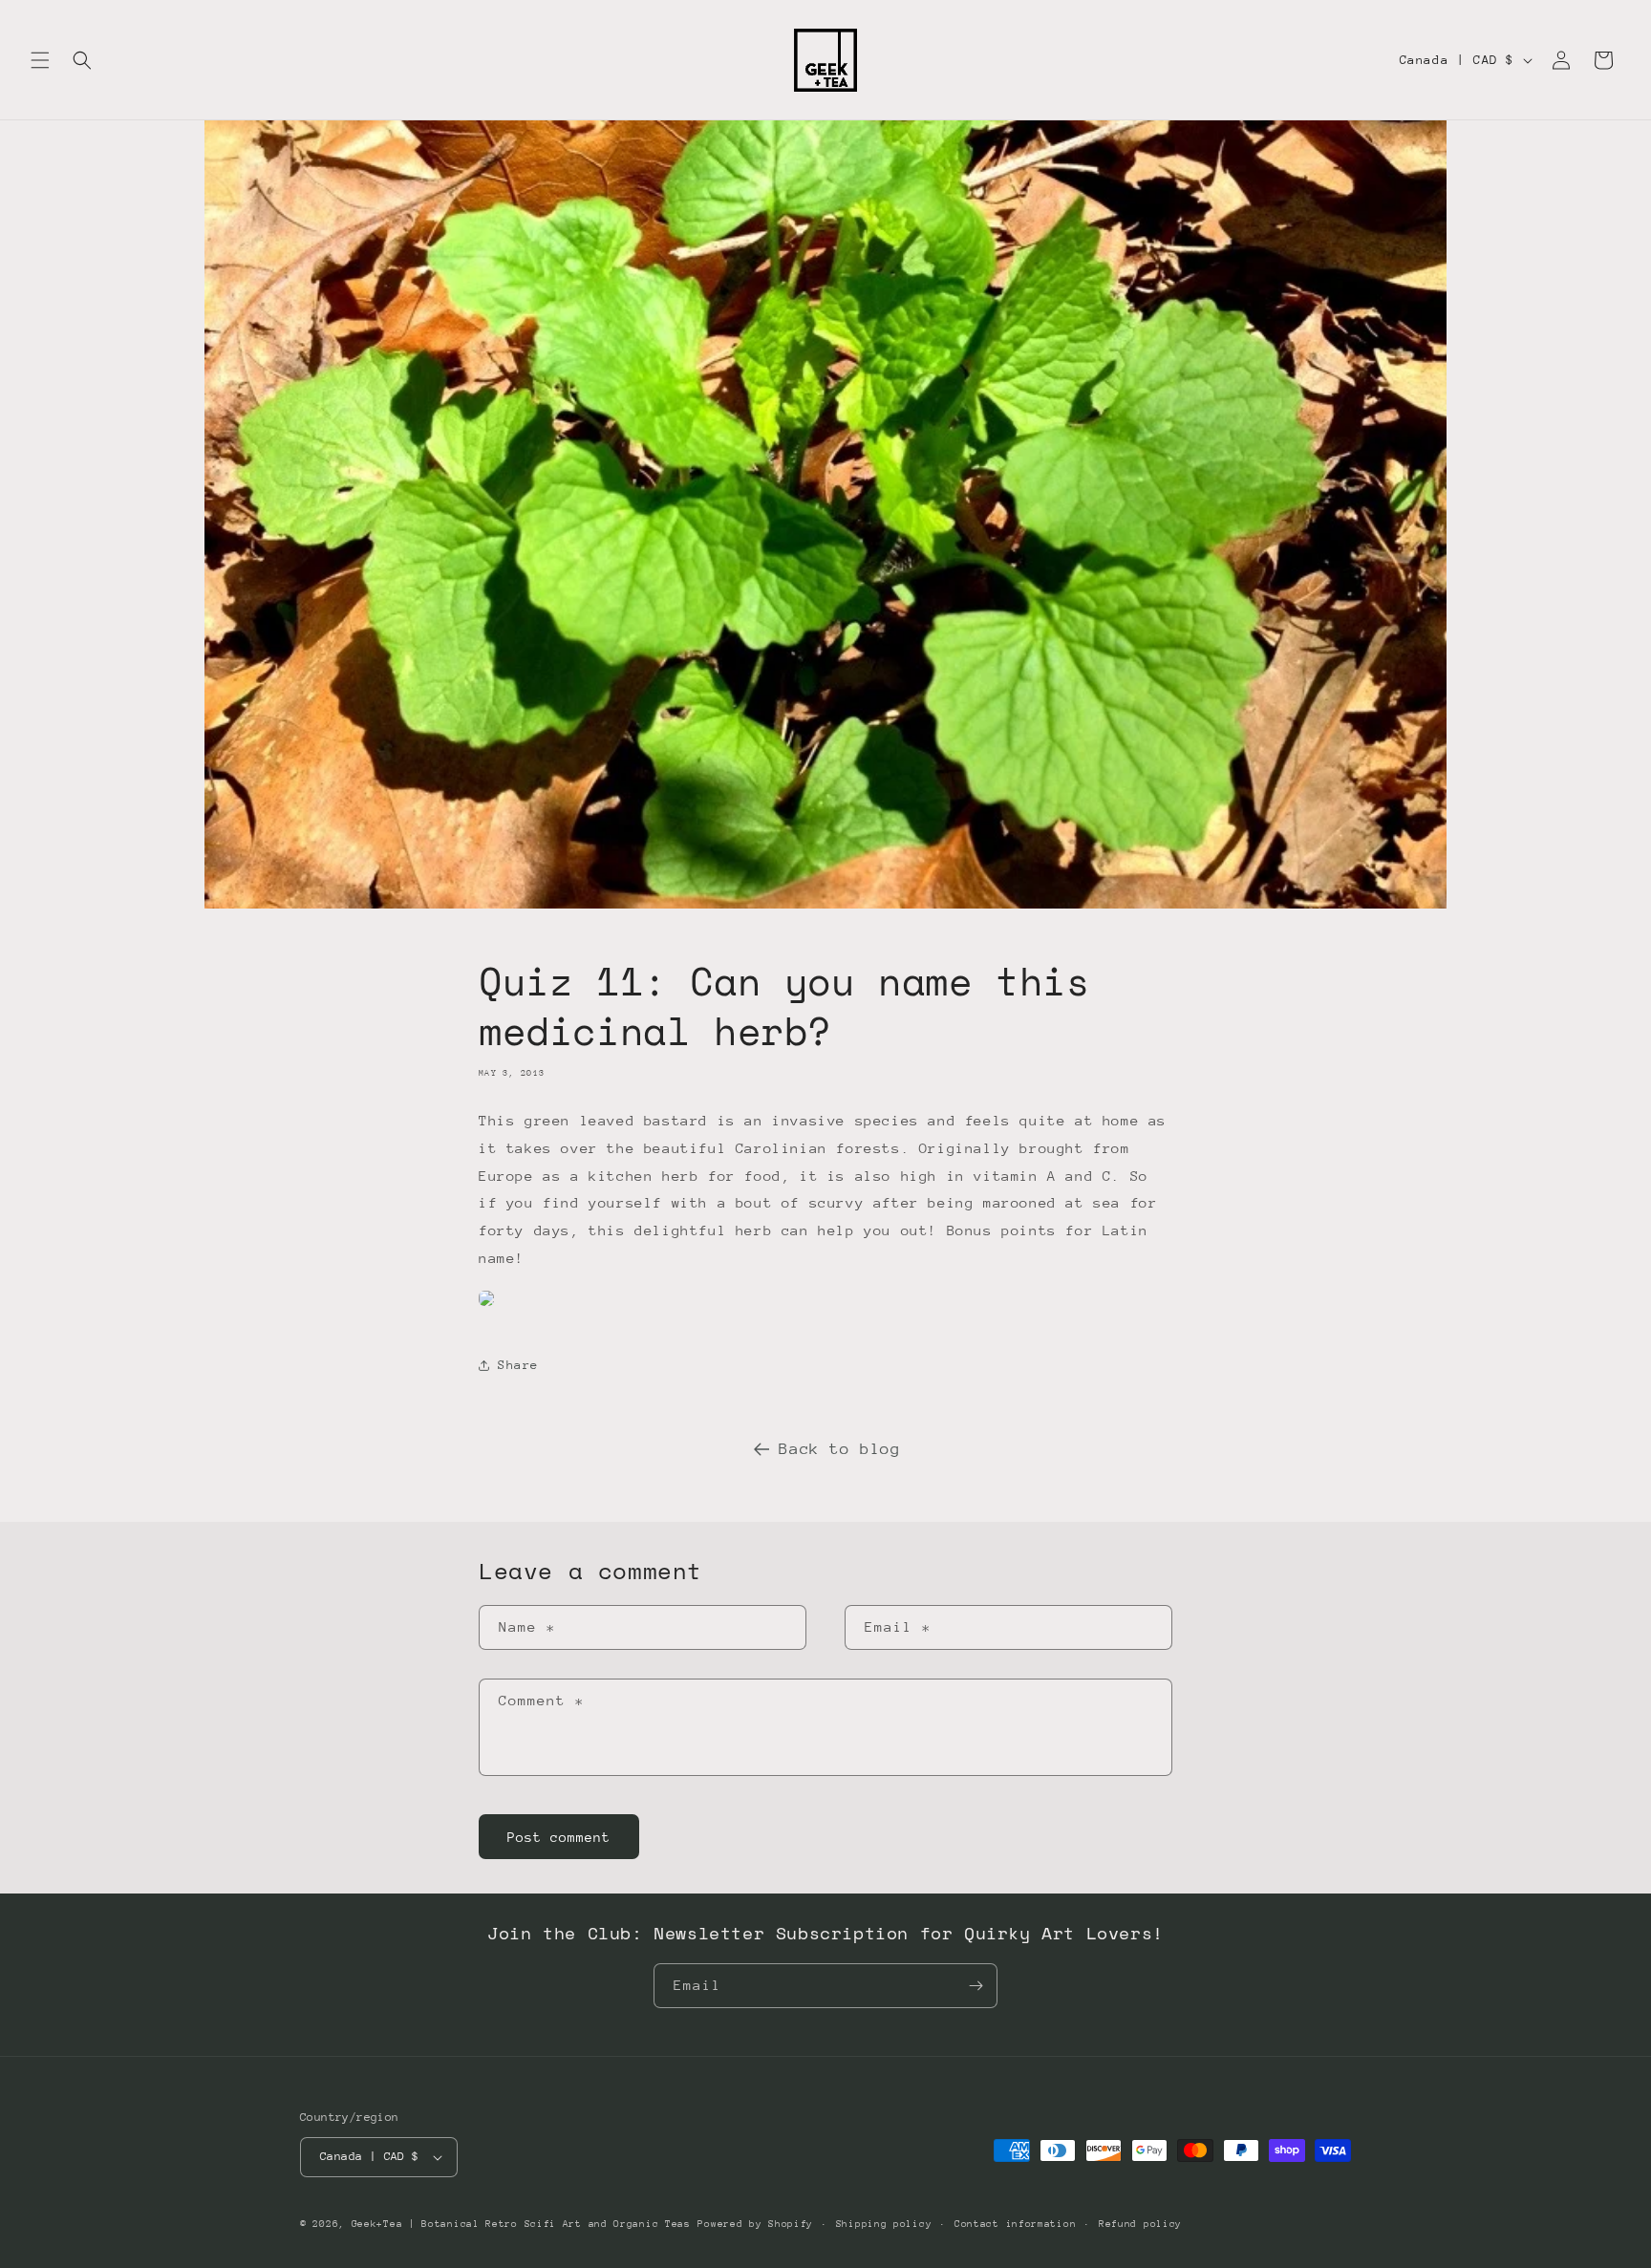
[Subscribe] (976, 1986)
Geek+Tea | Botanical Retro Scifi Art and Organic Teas (521, 2224)
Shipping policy (884, 2224)
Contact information (1015, 2224)
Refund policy (1140, 2224)
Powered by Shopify (755, 2224)
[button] (40, 60)
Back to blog (839, 1449)
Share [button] (518, 1365)
